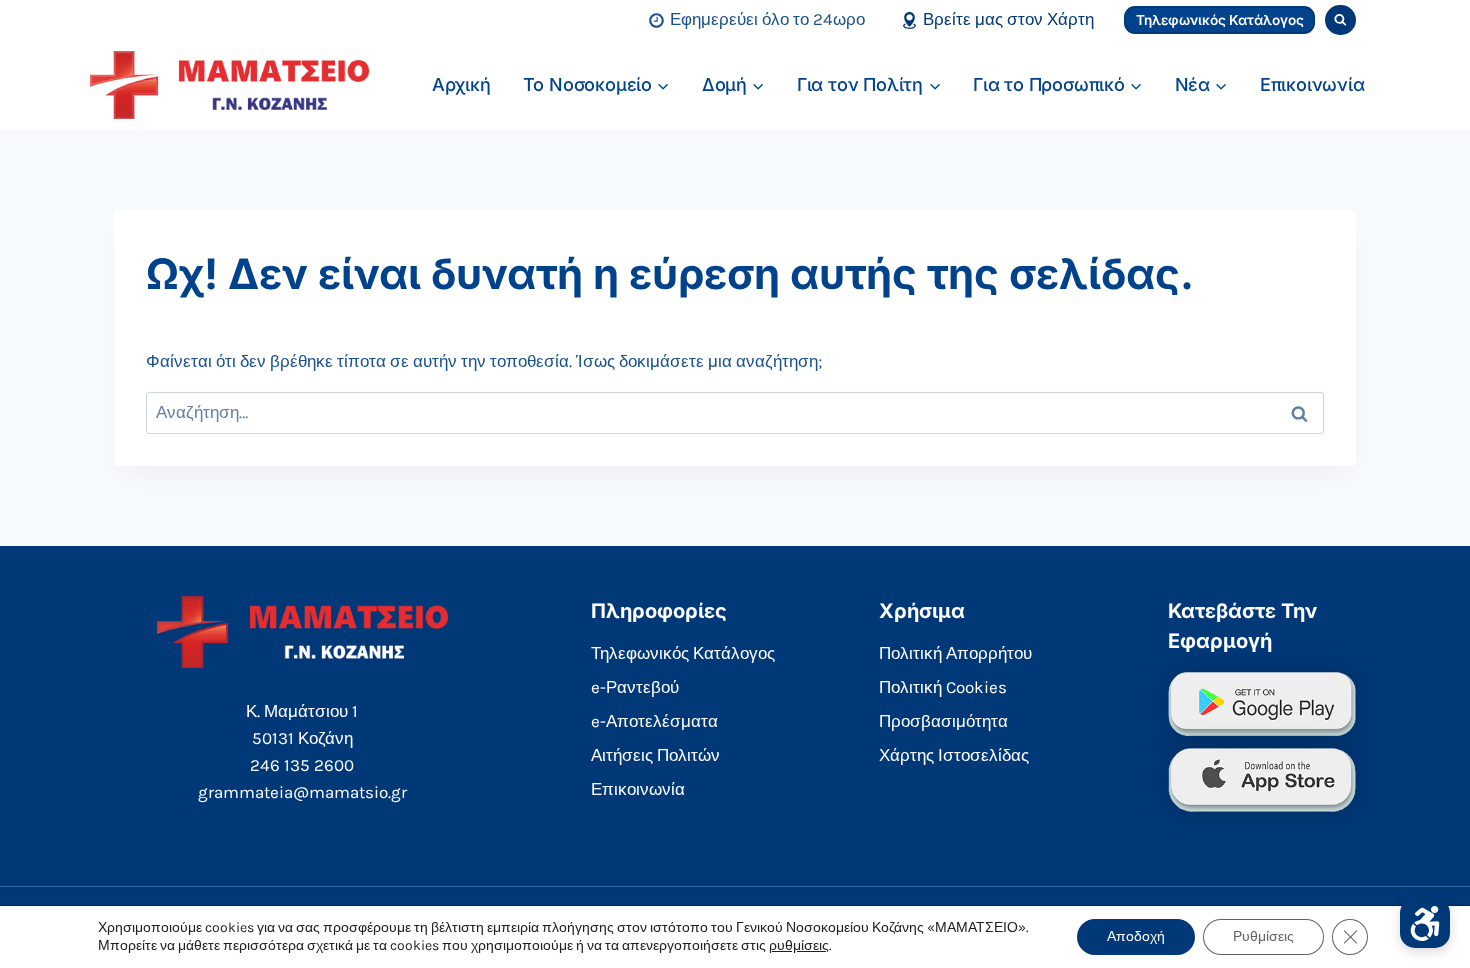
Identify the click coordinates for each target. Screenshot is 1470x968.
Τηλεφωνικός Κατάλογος (1220, 20)
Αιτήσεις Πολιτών (655, 755)
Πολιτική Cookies (943, 687)
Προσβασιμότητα (943, 721)
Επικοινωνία (1312, 84)
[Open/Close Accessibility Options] (1425, 923)
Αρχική (461, 84)
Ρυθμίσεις (1263, 936)
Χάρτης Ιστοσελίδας (954, 755)
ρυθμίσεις (799, 945)
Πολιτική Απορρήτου (955, 653)
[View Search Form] (1340, 20)
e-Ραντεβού (635, 687)
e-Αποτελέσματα (654, 721)
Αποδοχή (1136, 936)
